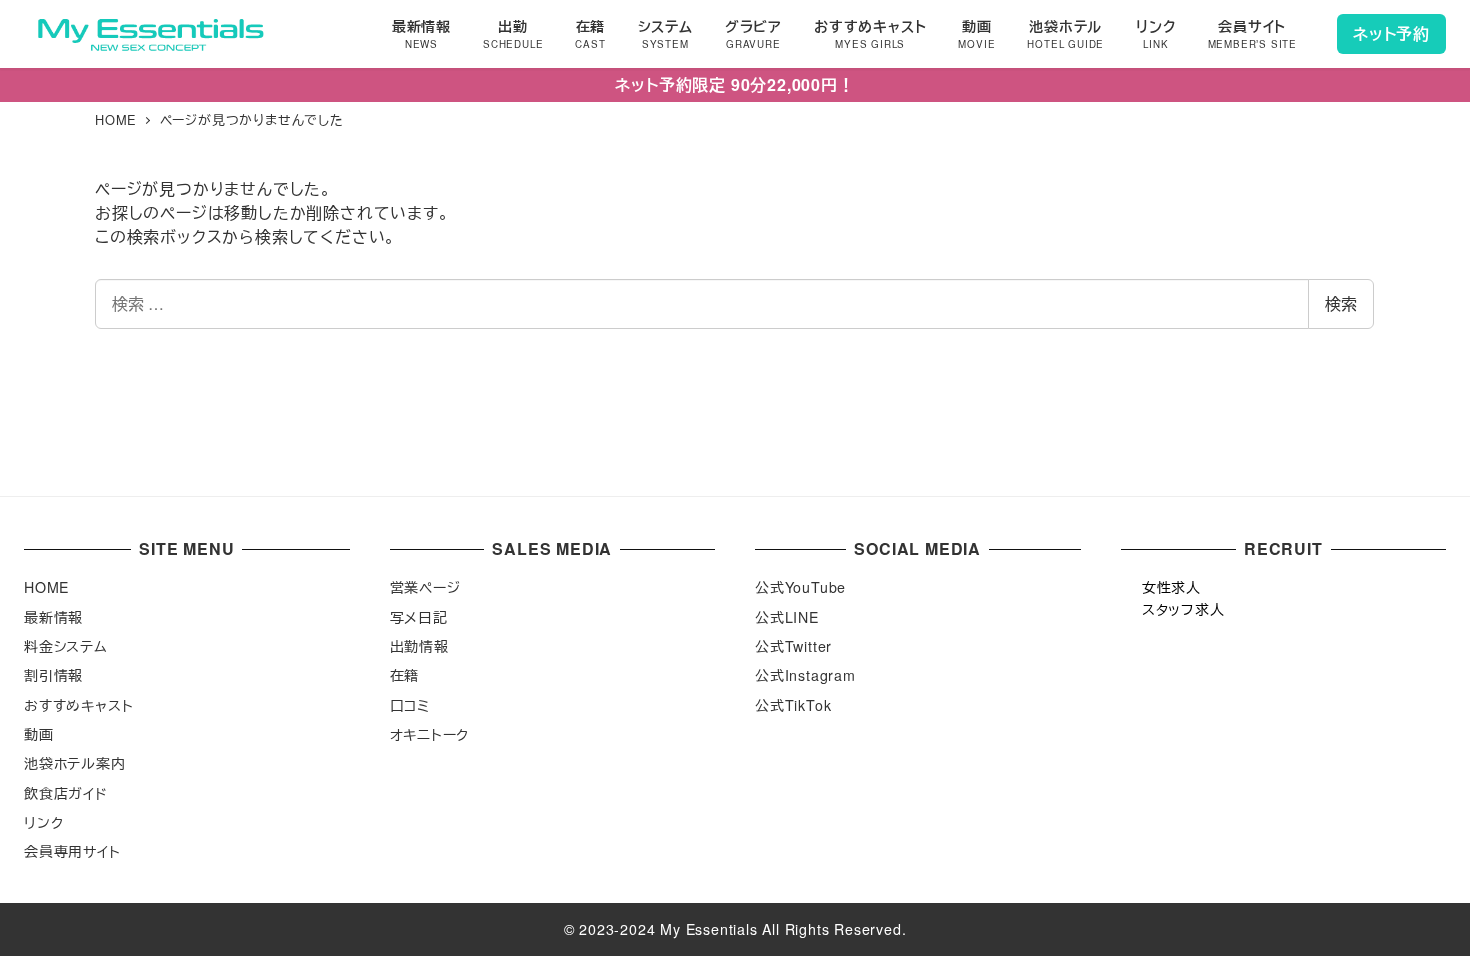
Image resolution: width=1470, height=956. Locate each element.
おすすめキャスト (78, 705)
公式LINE (787, 617)
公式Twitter (793, 646)
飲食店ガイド (66, 793)
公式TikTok (793, 705)
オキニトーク (430, 734)
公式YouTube (800, 587)
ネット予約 (1391, 33)
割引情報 (53, 675)
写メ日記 (419, 617)
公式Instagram (805, 675)
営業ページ (425, 587)
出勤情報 (419, 646)
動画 (39, 734)
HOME (46, 587)
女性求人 (1171, 587)
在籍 (405, 675)
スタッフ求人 (1183, 609)
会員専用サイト (72, 851)
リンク (43, 822)
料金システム (66, 646)
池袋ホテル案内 (75, 763)
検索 (1341, 303)
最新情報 (53, 617)
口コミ (410, 705)
